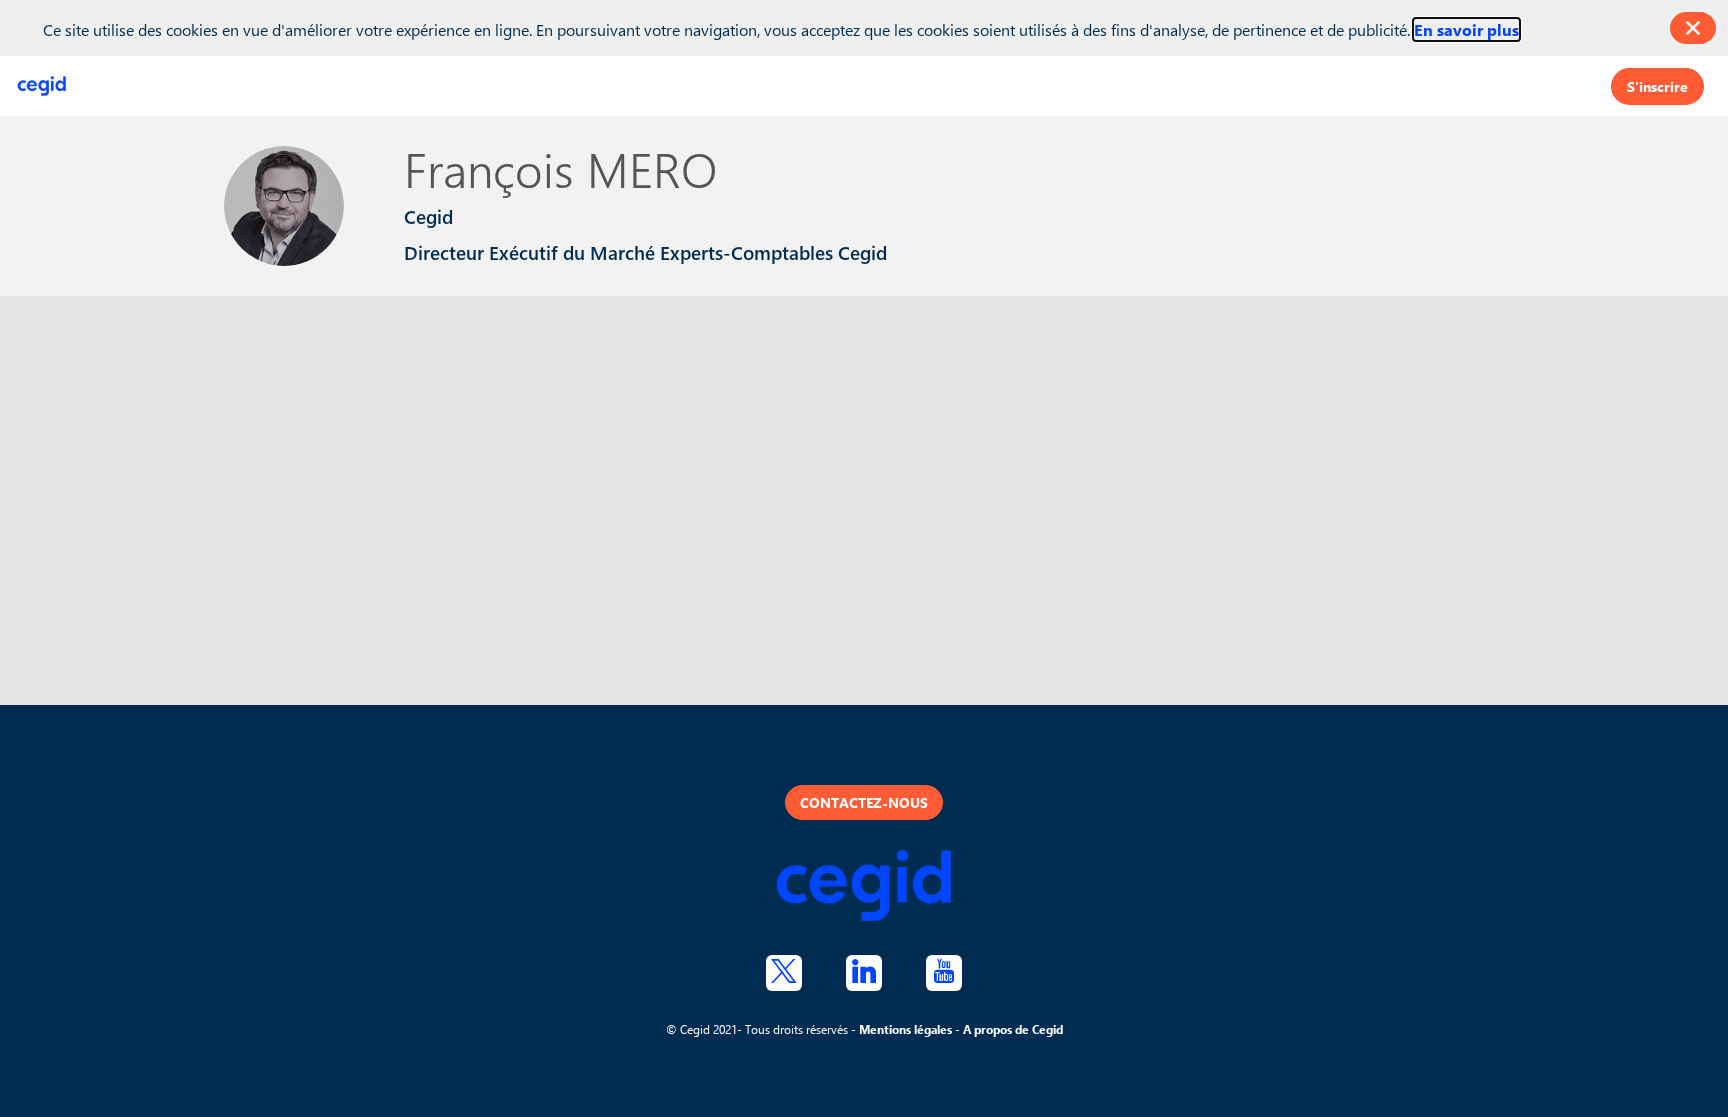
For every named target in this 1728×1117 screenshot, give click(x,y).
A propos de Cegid (1013, 1029)
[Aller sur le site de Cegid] (864, 887)
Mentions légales (905, 1029)
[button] (1657, 86)
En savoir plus (1466, 29)
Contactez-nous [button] (864, 802)
